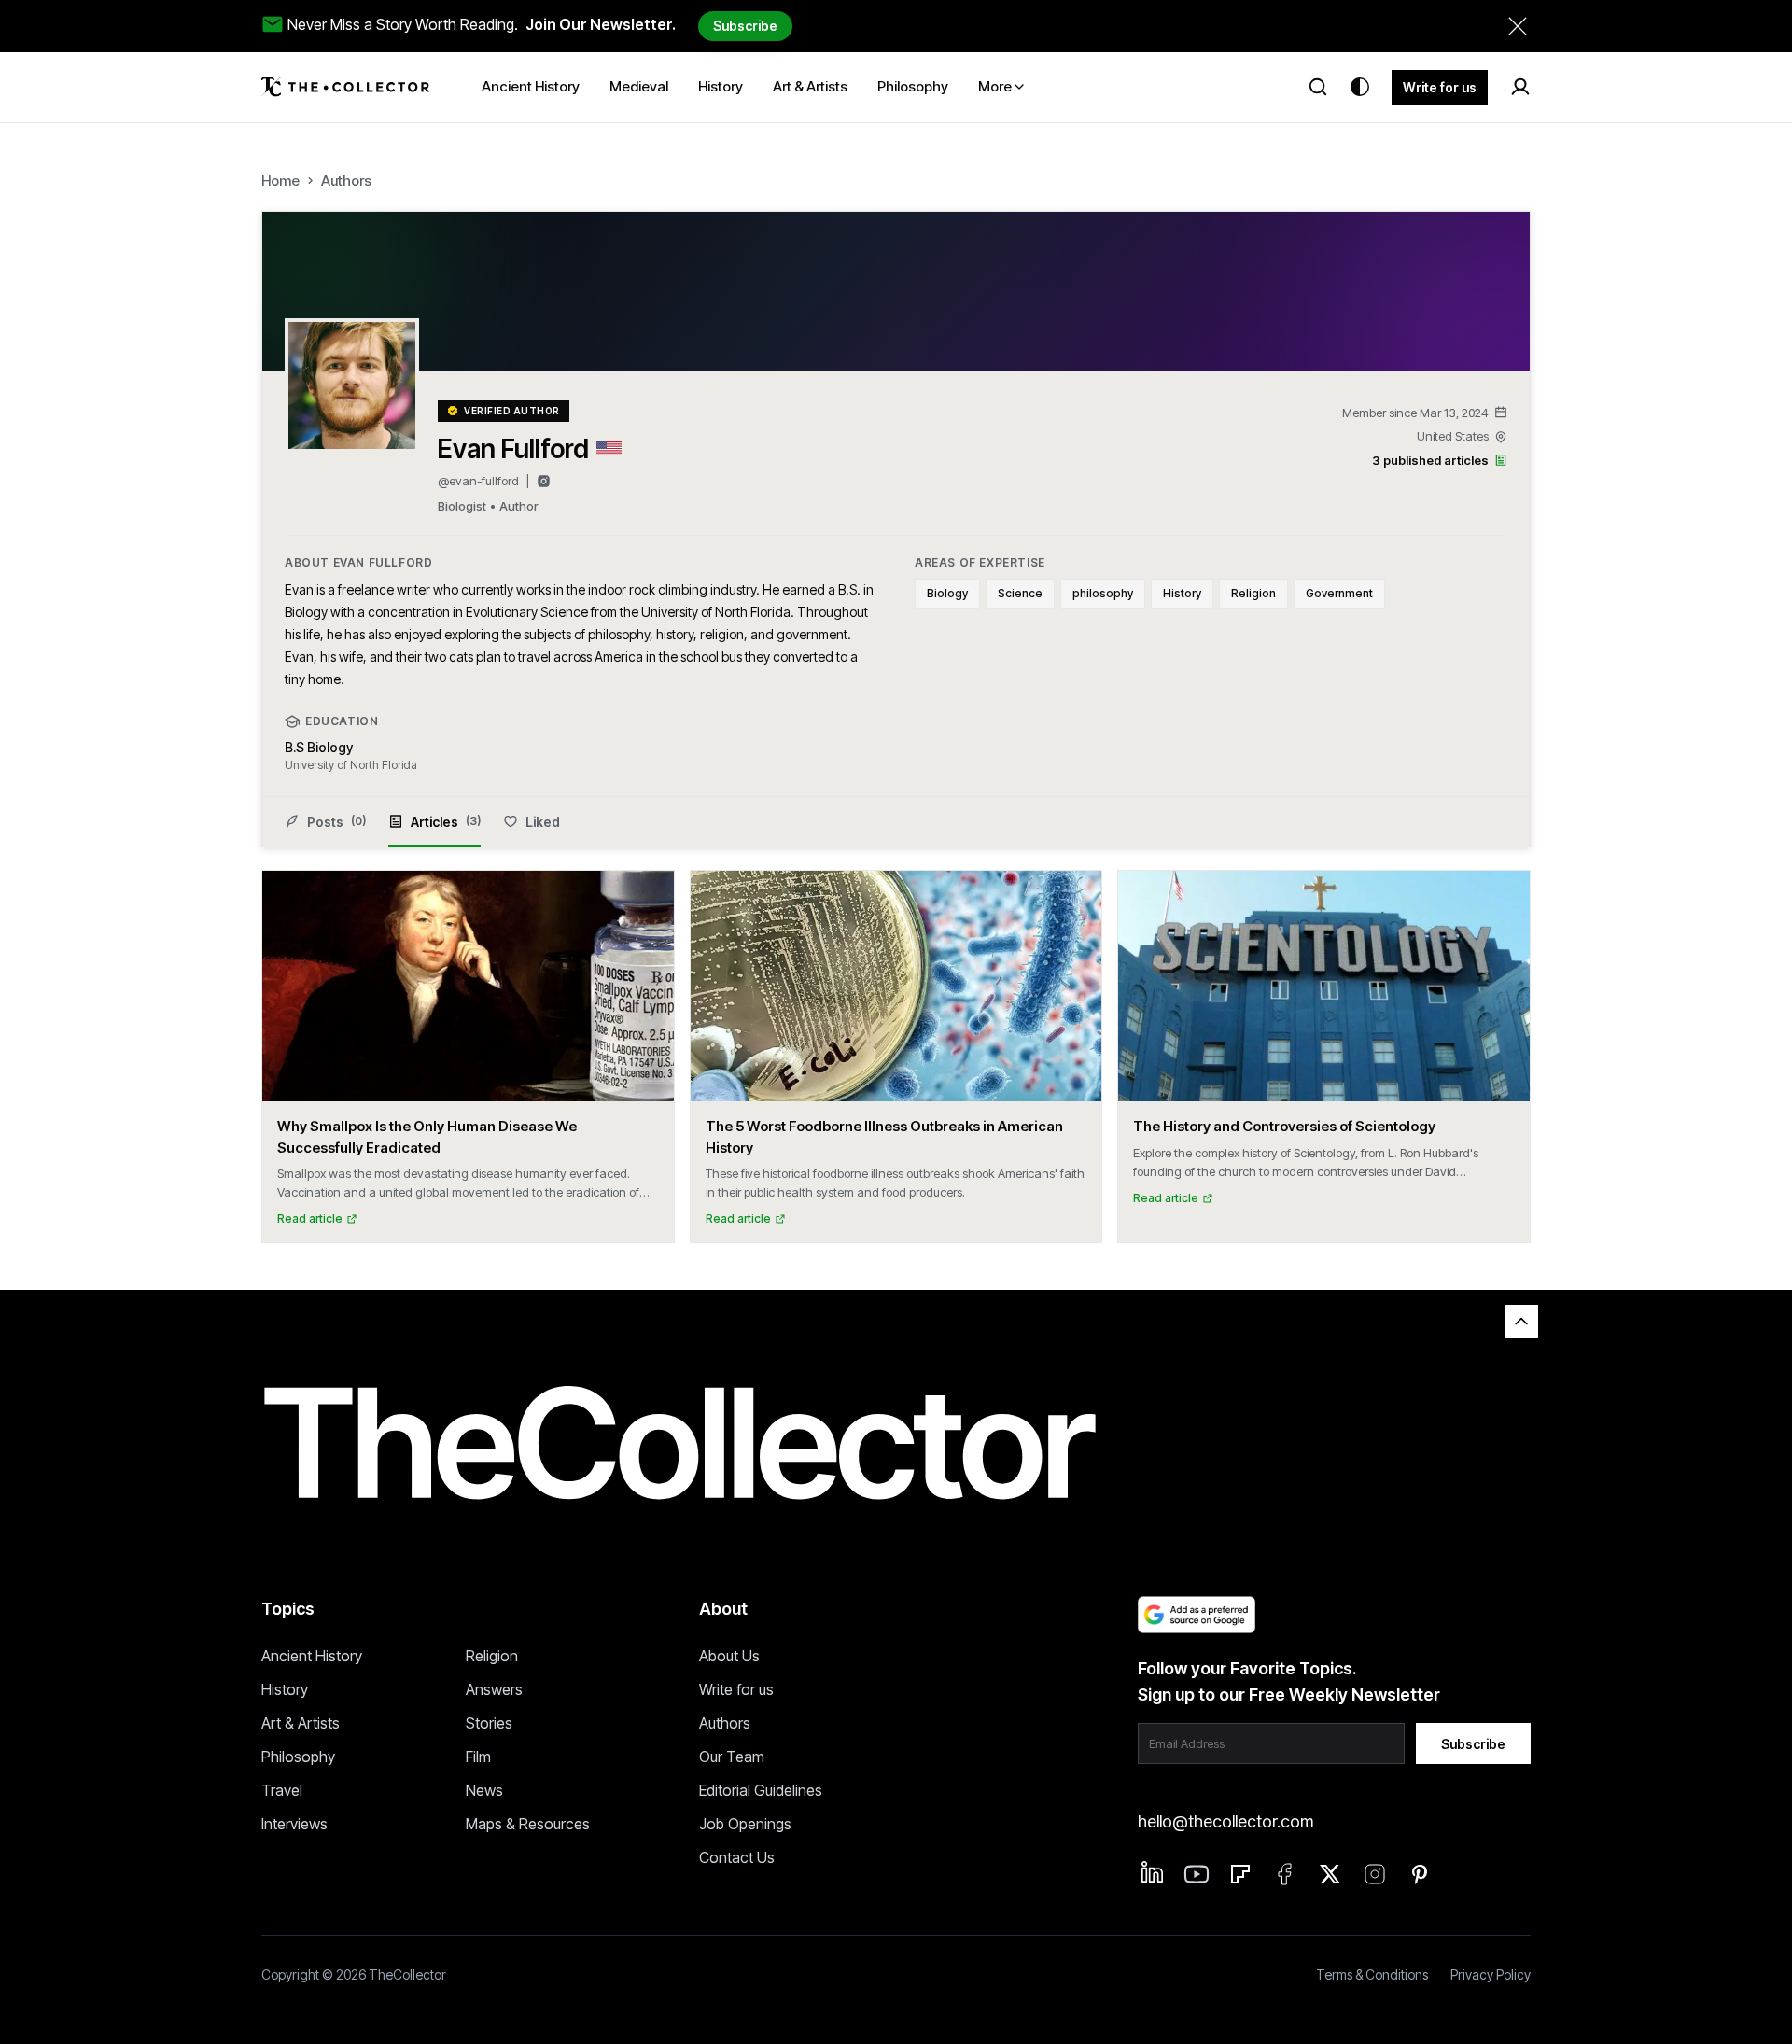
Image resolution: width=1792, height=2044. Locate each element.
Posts (336, 822)
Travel (282, 1790)
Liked (543, 822)
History (285, 1689)
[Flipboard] (1240, 1874)
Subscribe (745, 26)
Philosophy (298, 1757)
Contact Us (737, 1857)
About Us (729, 1656)
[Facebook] (1285, 1874)
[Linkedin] (1153, 1872)
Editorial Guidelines (761, 1790)
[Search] (1318, 87)
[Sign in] (1520, 87)
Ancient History (312, 1656)
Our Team (732, 1757)
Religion (492, 1656)
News (484, 1790)
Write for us (1440, 87)
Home (280, 181)
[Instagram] (544, 481)
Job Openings (745, 1824)
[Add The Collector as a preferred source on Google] (1197, 1615)
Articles (446, 822)
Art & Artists (301, 1723)
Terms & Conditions (1372, 1974)
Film (478, 1757)
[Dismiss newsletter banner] (1518, 26)
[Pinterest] (1420, 1874)
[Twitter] (1330, 1874)
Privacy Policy (1491, 1974)
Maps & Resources (528, 1824)
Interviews (294, 1824)
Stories (489, 1723)
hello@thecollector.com (1225, 1821)
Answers (494, 1689)
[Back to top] (1521, 1322)
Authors (346, 181)
